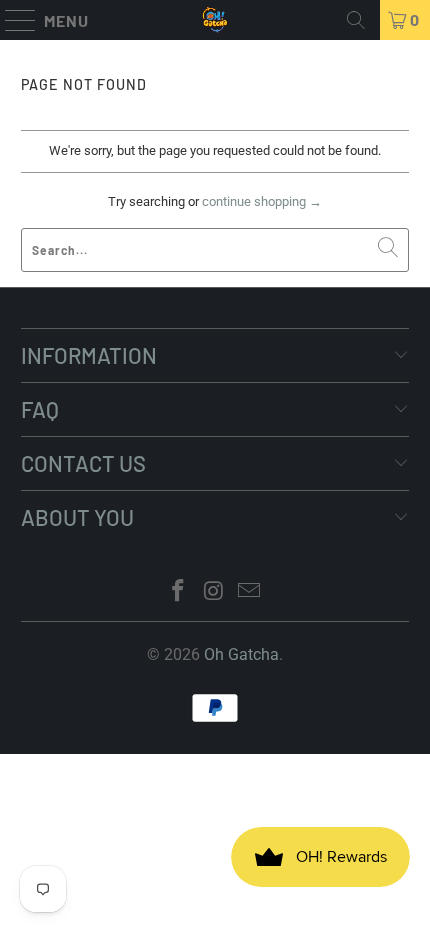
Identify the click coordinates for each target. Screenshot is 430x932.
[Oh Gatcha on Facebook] (178, 592)
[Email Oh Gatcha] (250, 592)
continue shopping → (262, 201)
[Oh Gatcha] (215, 20)
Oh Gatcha (241, 654)
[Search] (356, 20)
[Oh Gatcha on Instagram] (214, 592)
